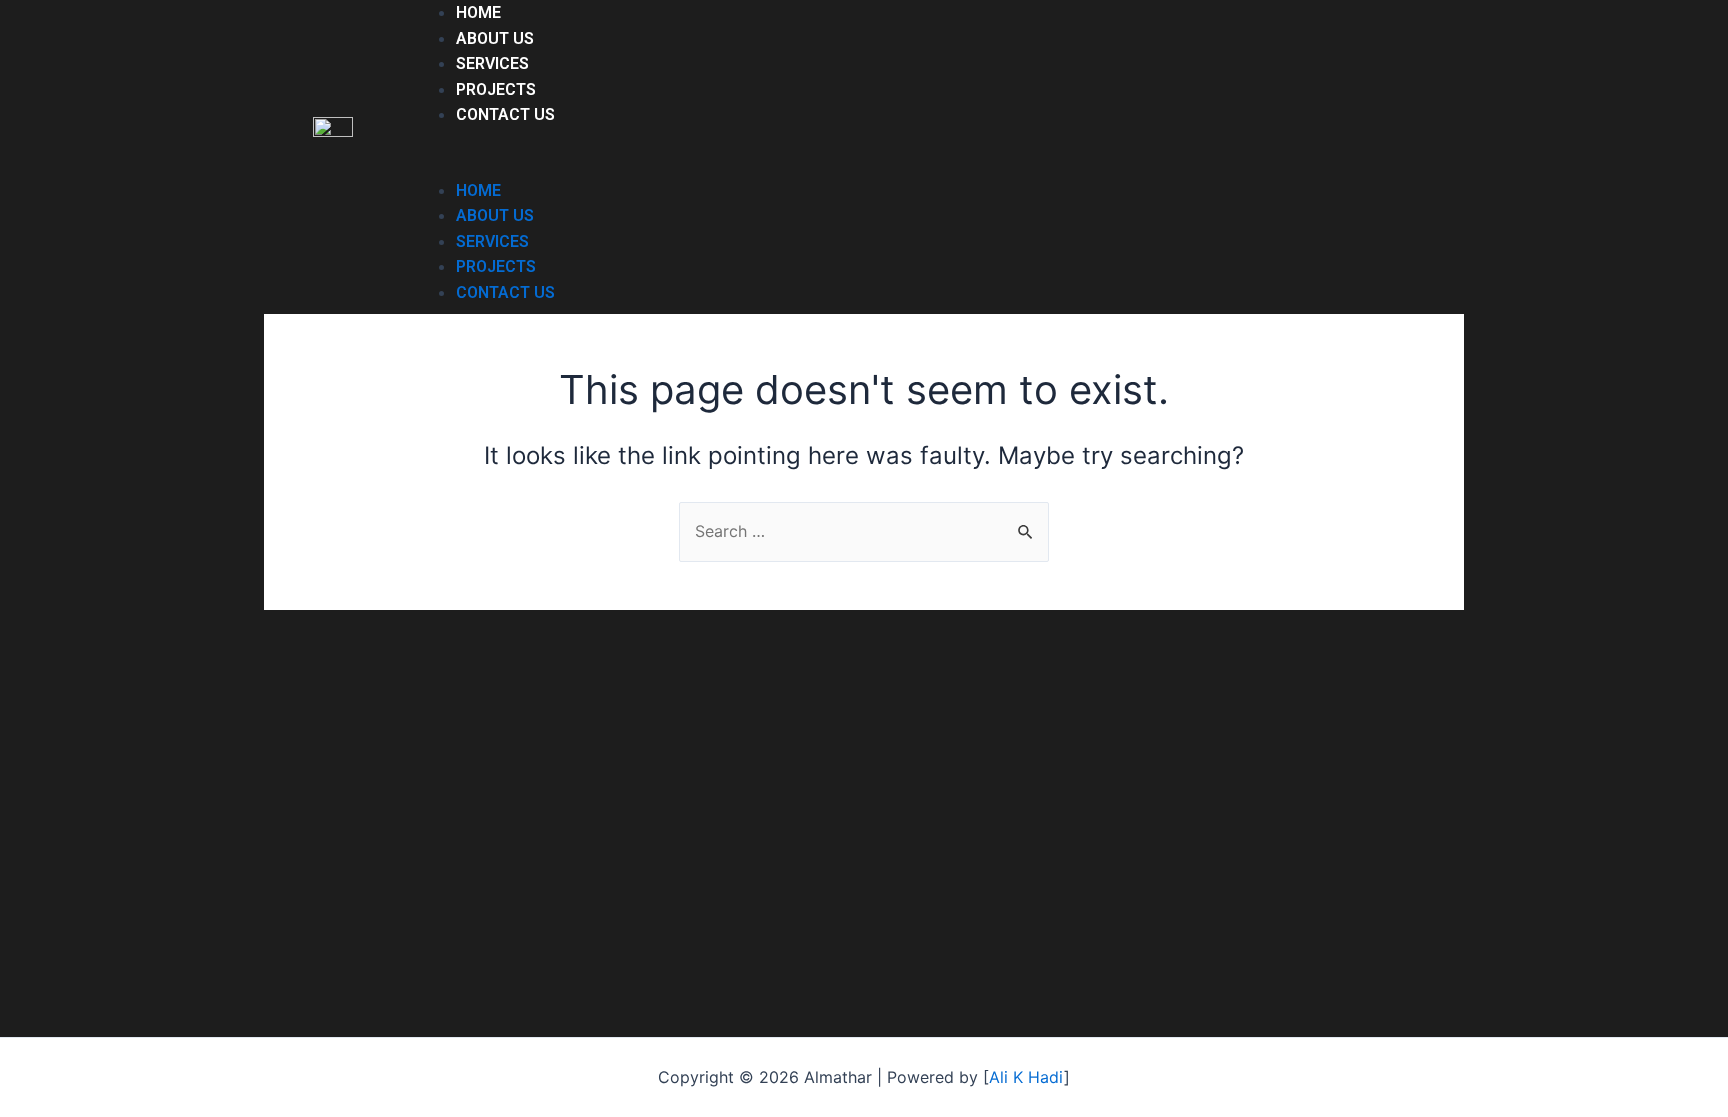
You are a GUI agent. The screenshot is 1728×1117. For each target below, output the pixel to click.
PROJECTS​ (496, 89)
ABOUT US (495, 38)
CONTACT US (505, 114)
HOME (478, 12)
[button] (833, 165)
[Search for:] (864, 531)
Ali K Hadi (1026, 1077)
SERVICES (492, 63)
